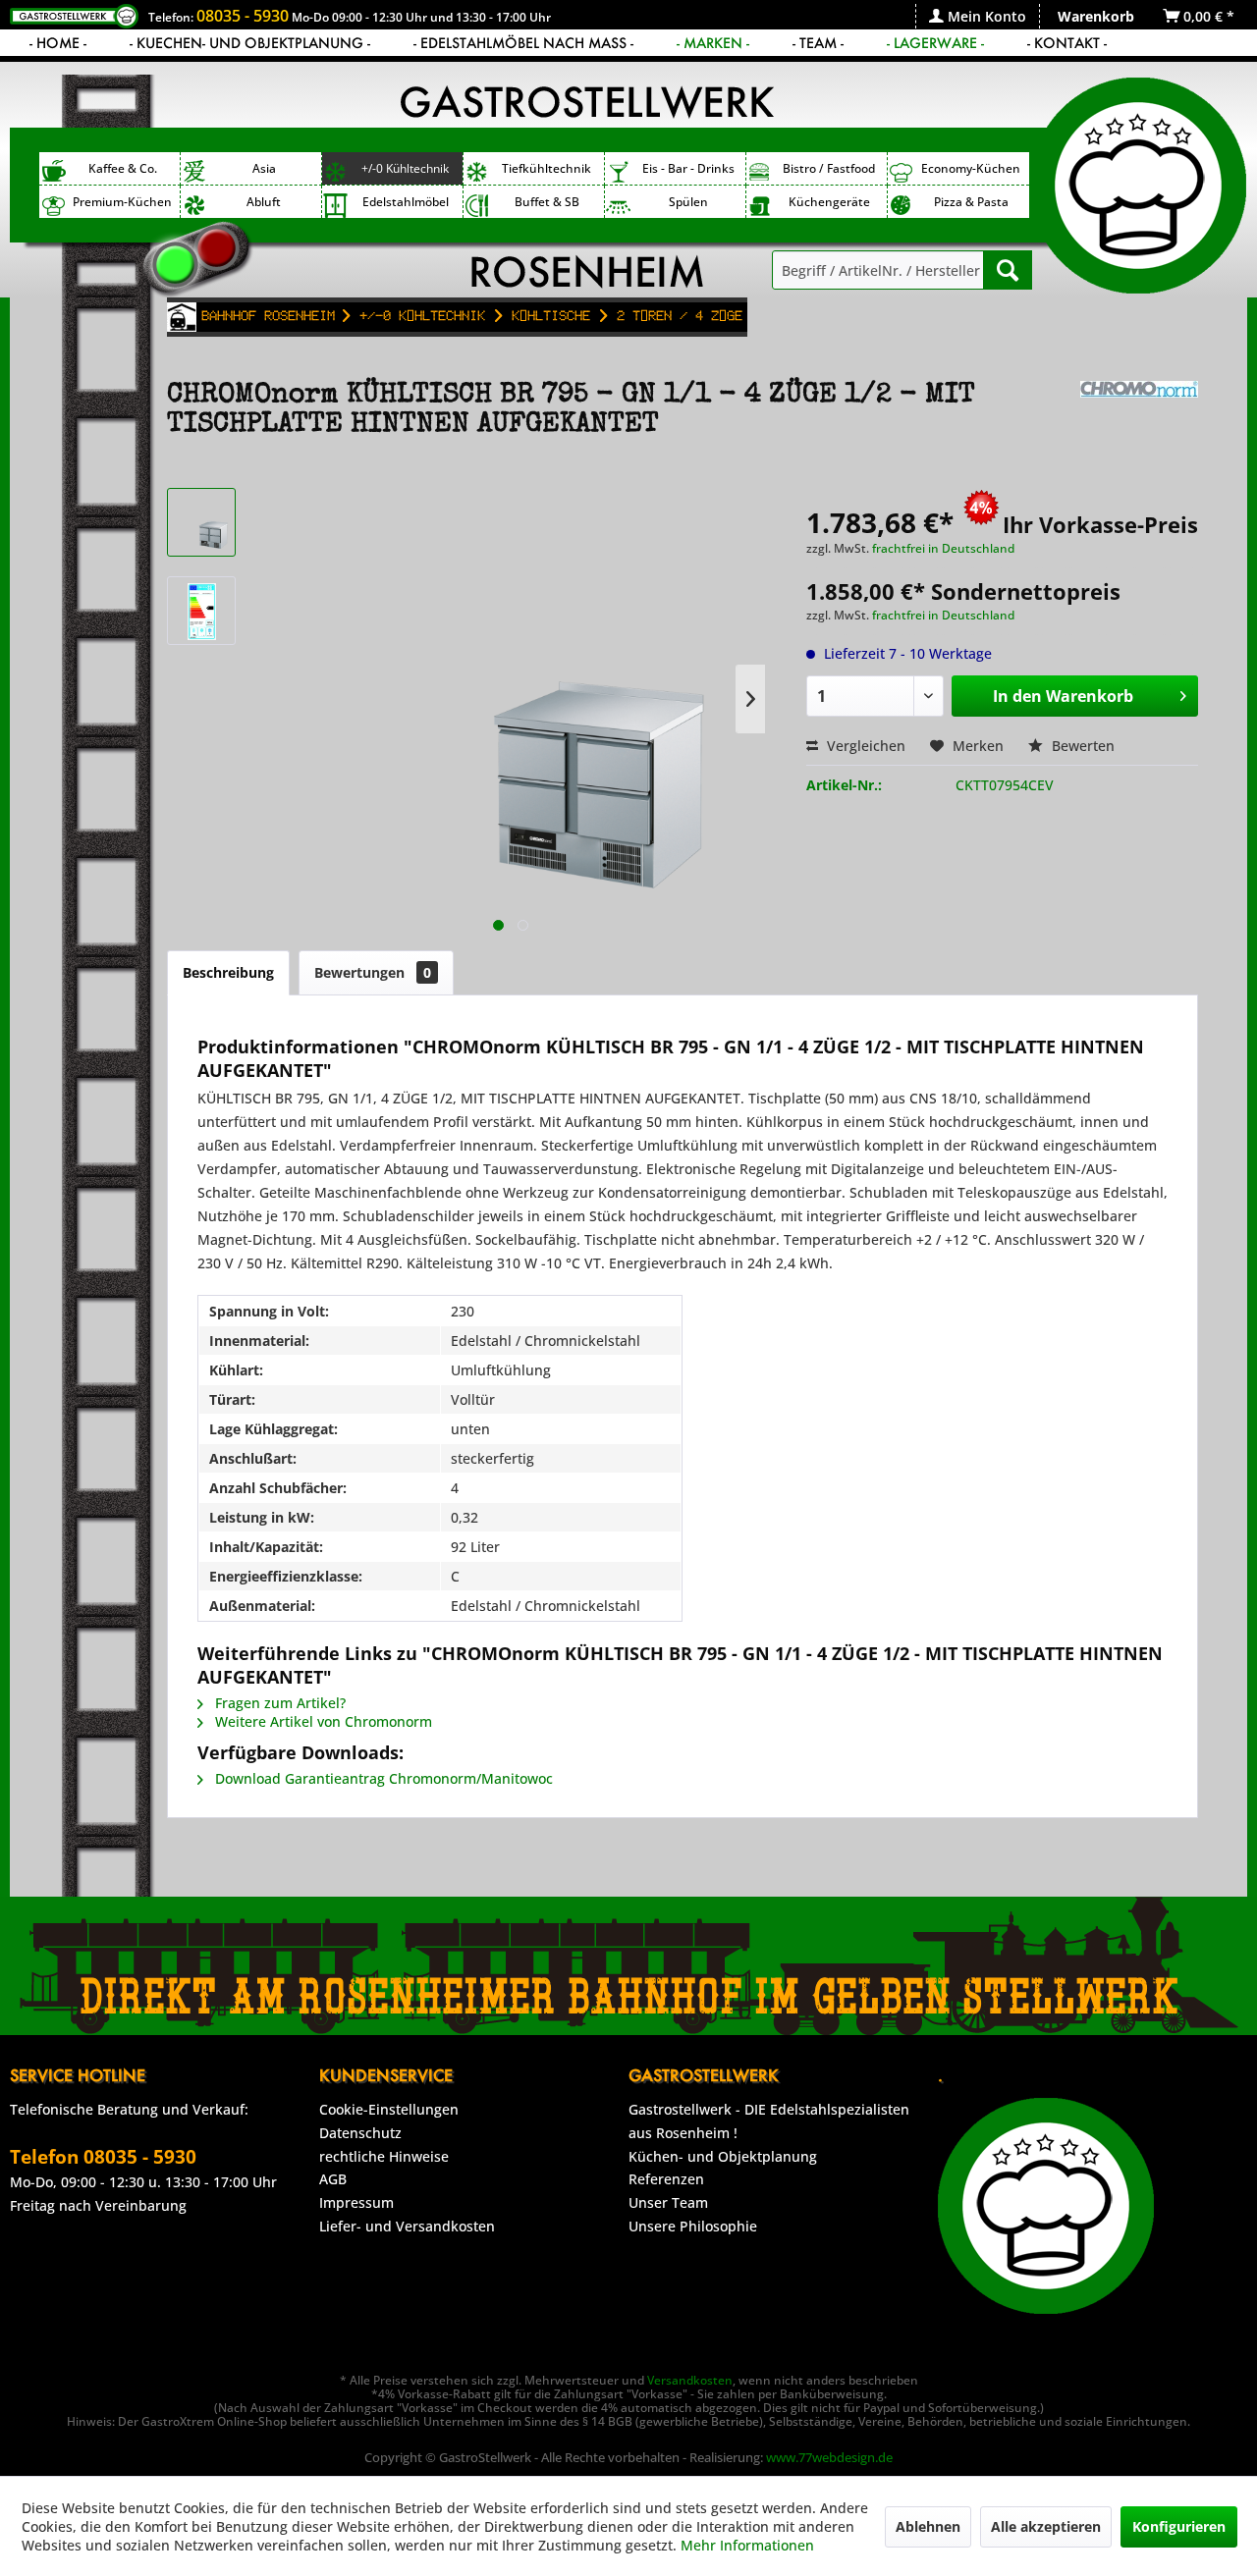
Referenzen (666, 2179)
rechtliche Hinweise (384, 2156)
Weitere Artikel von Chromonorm (322, 1721)
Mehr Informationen (747, 2545)
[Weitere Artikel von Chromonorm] (1139, 415)
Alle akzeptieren (1046, 2526)
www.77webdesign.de (829, 2457)
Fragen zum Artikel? (278, 1703)
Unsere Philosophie (693, 2226)
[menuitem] (977, 16)
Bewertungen (373, 972)
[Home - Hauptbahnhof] (182, 317)
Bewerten (1081, 746)
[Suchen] (1008, 270)
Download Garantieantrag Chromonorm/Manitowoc (382, 1778)
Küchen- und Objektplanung (723, 2156)
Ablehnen (928, 2526)
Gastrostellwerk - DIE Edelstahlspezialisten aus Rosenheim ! (769, 2121)
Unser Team (668, 2202)
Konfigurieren (1179, 2526)
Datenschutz (360, 2133)
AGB (333, 2179)
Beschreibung (228, 972)
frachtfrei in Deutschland (943, 548)
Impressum (356, 2202)
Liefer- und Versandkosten (407, 2226)
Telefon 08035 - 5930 (103, 2157)
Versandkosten (690, 2380)
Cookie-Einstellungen (389, 2109)
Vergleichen (864, 746)
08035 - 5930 (243, 16)
